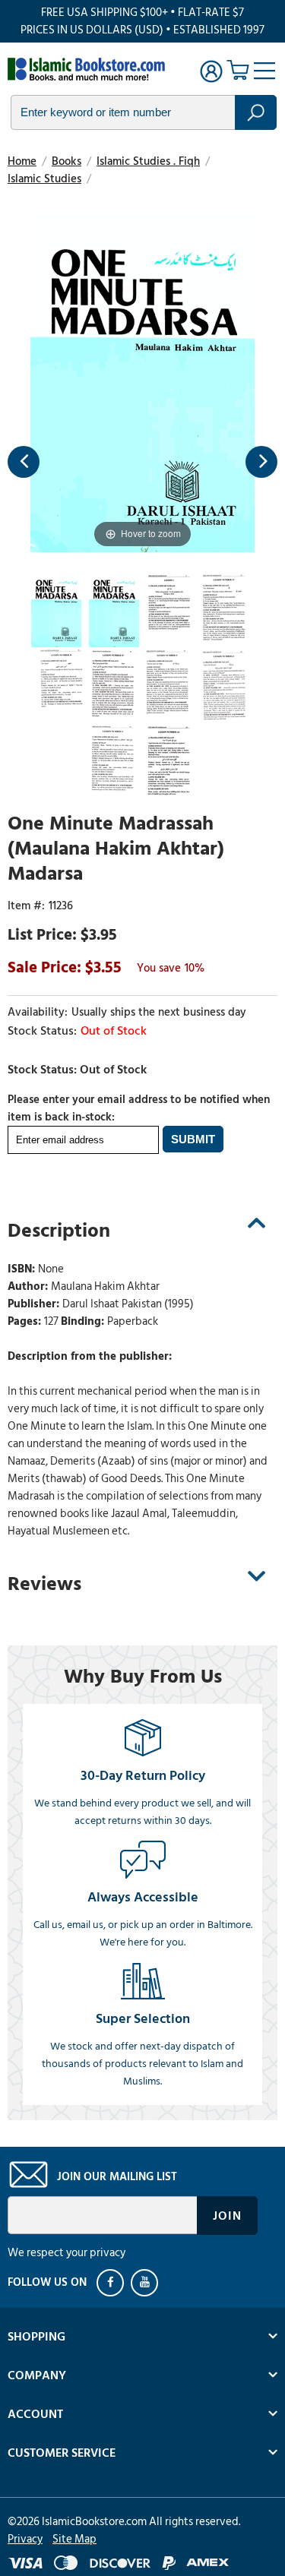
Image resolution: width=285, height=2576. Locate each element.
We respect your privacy (66, 2253)
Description (59, 1231)
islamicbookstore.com (90, 69)
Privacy (25, 2539)
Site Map (74, 2539)
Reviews (44, 1584)
